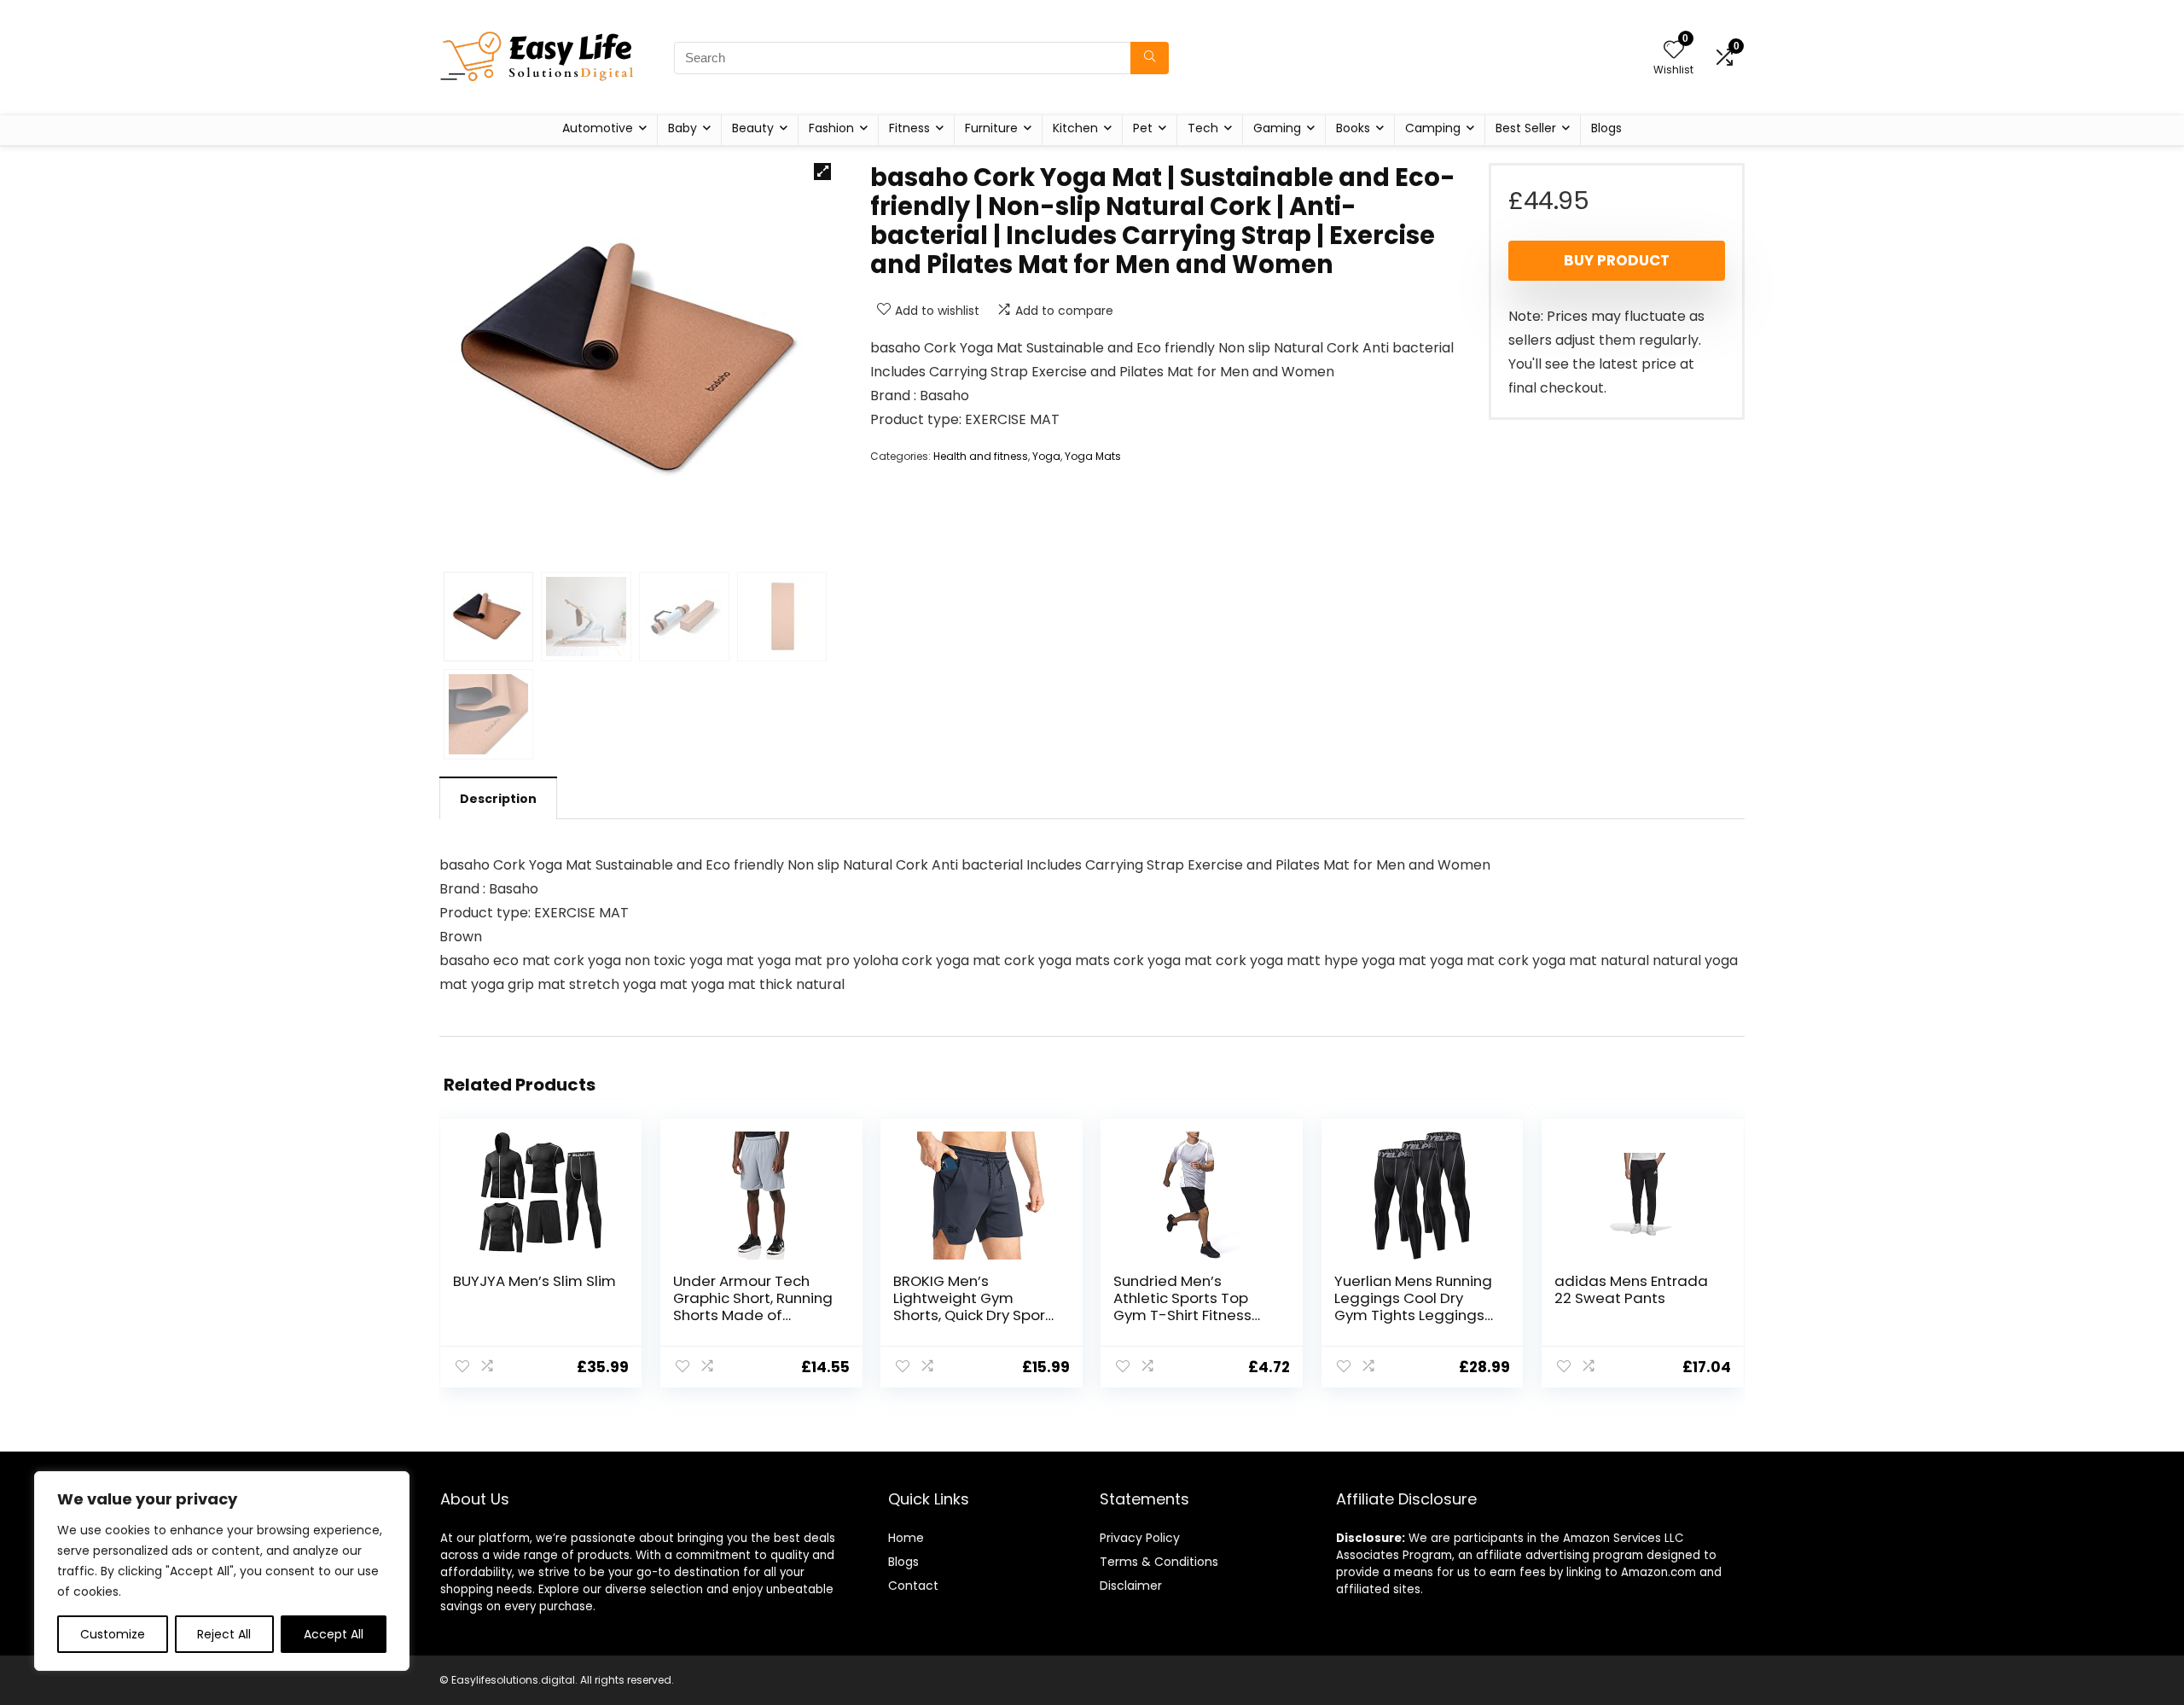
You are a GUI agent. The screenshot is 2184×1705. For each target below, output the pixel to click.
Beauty (753, 128)
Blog (900, 1562)
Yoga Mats (1093, 456)
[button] (822, 172)
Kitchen (1075, 128)
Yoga (1046, 456)
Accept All (334, 1634)
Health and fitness (981, 456)
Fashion (831, 128)
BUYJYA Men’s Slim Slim (534, 1281)
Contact (913, 1586)
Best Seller (1526, 128)
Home (906, 1538)
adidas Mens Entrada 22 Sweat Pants (1631, 1289)
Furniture (991, 128)
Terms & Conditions (1159, 1562)
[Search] (1150, 58)
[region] (222, 1571)
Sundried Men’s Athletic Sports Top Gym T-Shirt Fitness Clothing (1182, 1306)
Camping (1433, 128)
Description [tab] (498, 799)
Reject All (224, 1634)
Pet (1143, 128)
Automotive (598, 128)
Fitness (909, 128)
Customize (113, 1634)
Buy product (1617, 260)
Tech (1203, 128)
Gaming (1277, 128)
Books (1353, 128)
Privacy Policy (1140, 1538)
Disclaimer (1131, 1586)
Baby (682, 128)
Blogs (1606, 128)
